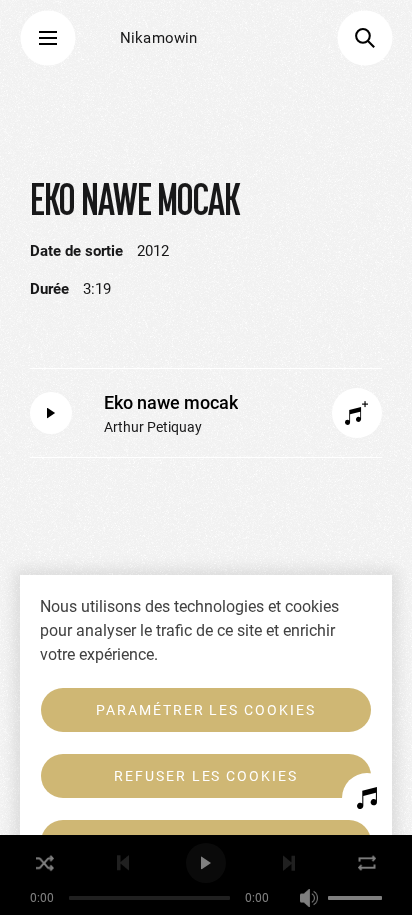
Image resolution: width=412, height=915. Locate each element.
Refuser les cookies (206, 776)
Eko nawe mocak (171, 402)
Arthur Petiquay (153, 427)
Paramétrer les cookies (206, 710)
